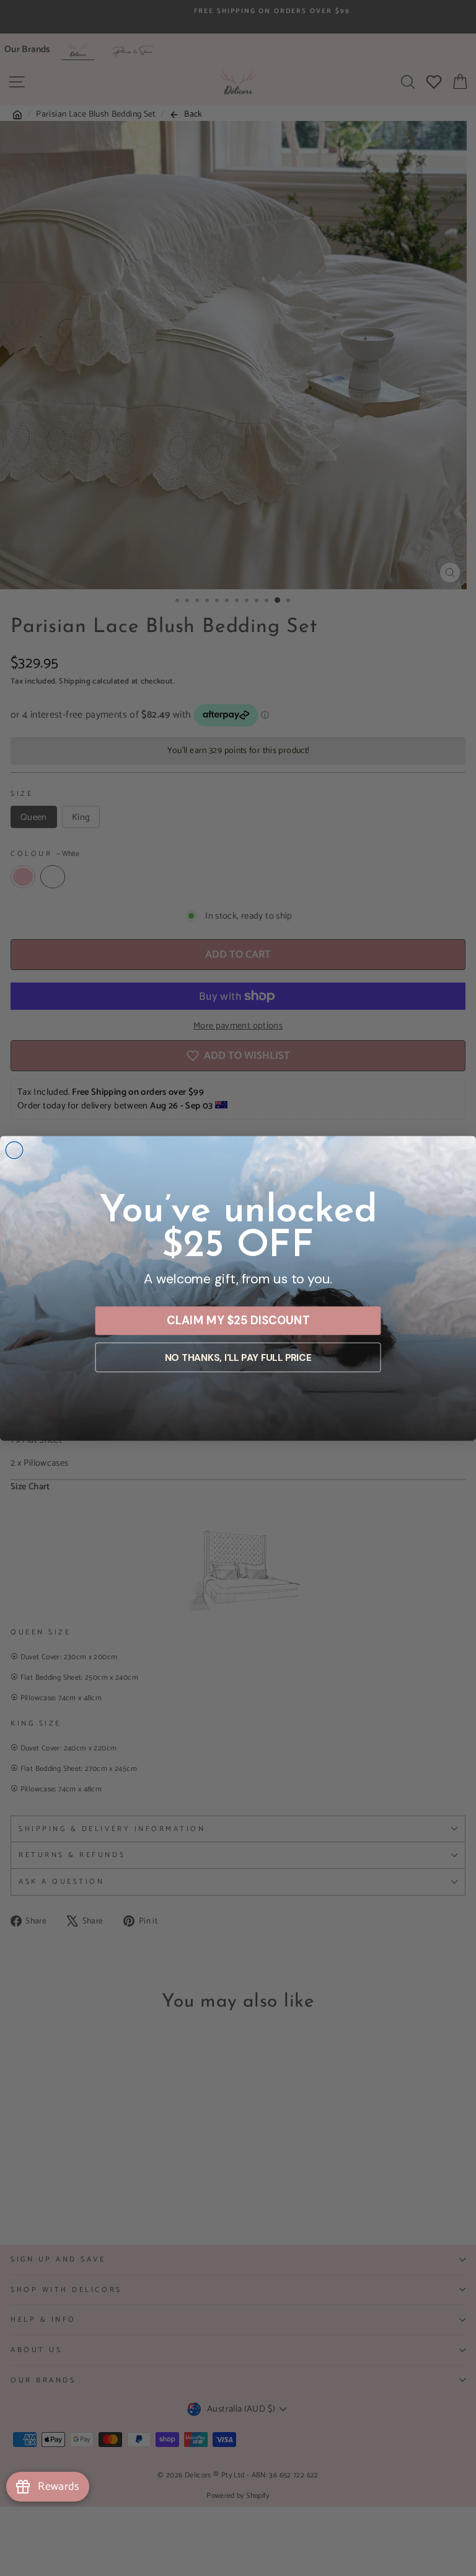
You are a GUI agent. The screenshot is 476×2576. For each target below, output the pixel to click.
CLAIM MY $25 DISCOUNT (238, 1320)
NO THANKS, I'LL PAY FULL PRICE (238, 1357)
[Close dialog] (14, 1150)
